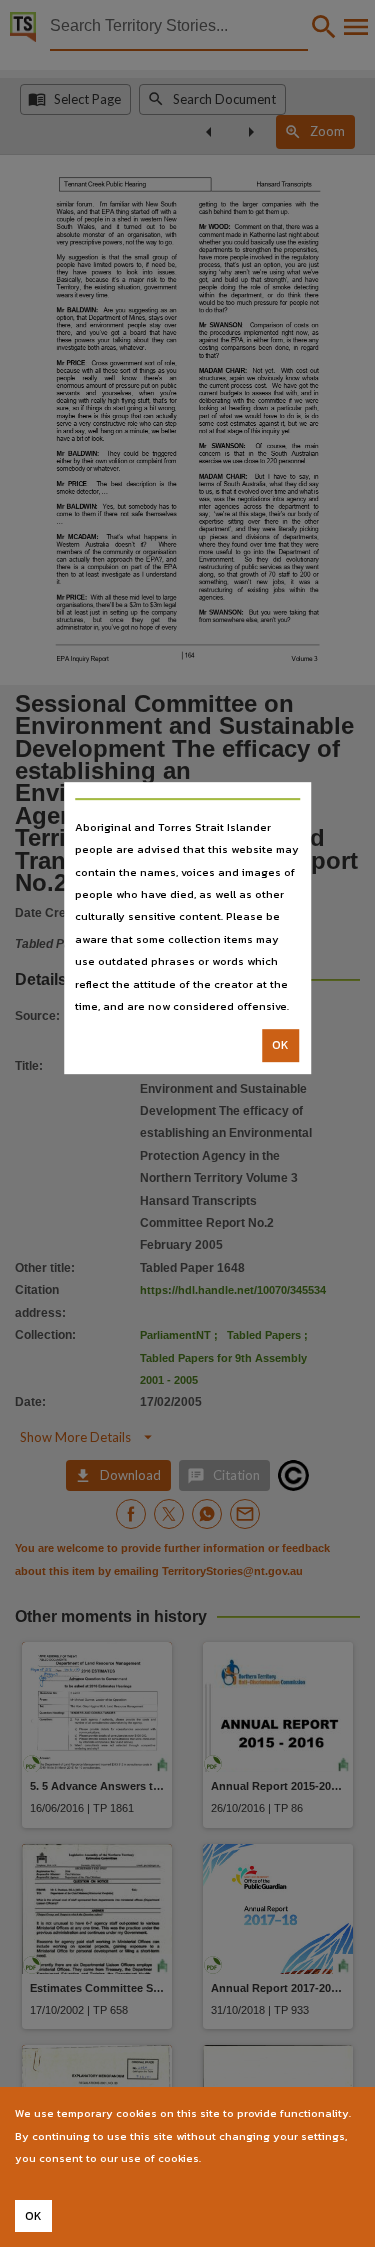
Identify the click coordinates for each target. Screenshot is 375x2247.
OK (280, 1046)
